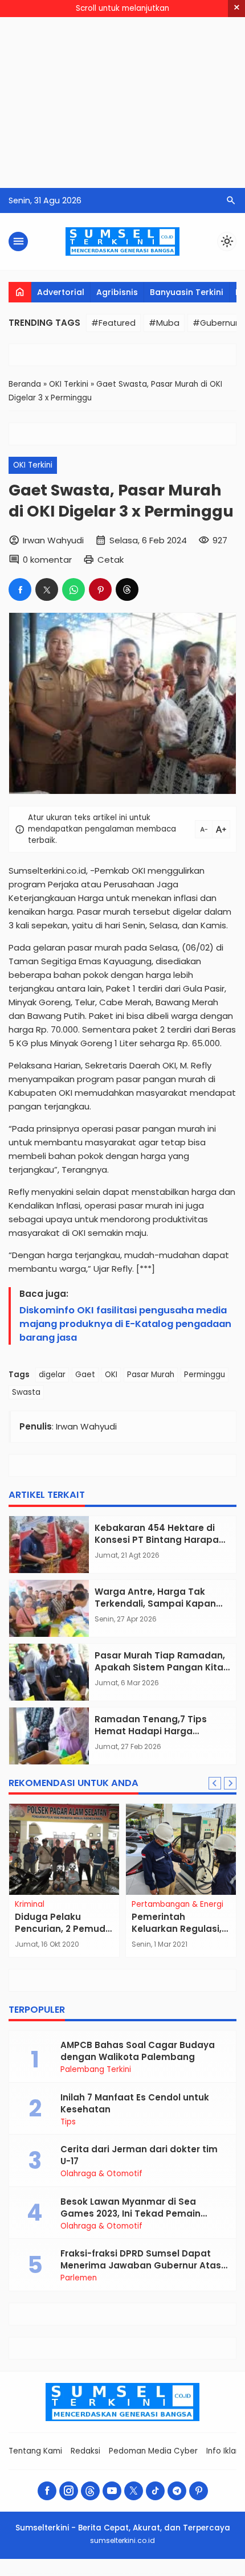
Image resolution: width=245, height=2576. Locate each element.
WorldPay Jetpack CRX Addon (52, 2573)
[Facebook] (47, 2491)
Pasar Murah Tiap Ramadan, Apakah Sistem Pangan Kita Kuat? (160, 1667)
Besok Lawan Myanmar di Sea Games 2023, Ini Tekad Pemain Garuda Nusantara (130, 2213)
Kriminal (30, 1905)
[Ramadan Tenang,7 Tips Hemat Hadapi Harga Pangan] (49, 1736)
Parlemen (79, 2278)
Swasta (26, 1392)
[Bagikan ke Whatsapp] (73, 589)
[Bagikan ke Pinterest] (100, 589)
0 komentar (47, 560)
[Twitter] (134, 2491)
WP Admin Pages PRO (148, 2574)
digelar (52, 1375)
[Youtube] (112, 2491)
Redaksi (85, 2451)
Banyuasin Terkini (187, 292)
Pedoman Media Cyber (153, 2451)
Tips (68, 2122)
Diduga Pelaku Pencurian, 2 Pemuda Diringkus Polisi (63, 1929)
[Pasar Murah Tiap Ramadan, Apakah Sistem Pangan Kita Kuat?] (49, 1672)
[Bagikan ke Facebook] (20, 589)
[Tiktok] (155, 2491)
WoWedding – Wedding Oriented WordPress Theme (201, 2573)
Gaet (85, 1375)
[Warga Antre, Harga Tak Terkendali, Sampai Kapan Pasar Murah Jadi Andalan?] (49, 1608)
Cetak (111, 560)
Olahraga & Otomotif (101, 2174)
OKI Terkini (33, 465)
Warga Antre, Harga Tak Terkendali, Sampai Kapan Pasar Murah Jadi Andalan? (158, 1604)
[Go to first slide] (230, 1783)
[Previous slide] (215, 1783)
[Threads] (90, 2491)
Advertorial (61, 292)
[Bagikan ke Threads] (127, 589)
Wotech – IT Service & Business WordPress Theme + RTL (170, 2573)
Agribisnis (117, 292)
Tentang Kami (35, 2451)
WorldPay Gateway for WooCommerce (30, 2573)
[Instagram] (69, 2491)
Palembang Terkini (96, 2070)
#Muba (164, 323)
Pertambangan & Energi (177, 1905)
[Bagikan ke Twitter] (47, 589)
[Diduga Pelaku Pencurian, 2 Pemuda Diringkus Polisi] (64, 1849)
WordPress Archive (12, 2573)
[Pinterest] (199, 2491)
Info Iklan (223, 2451)
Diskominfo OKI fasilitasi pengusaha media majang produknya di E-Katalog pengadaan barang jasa (125, 1324)
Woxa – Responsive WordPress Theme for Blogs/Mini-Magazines (122, 2574)
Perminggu (205, 1375)
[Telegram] (177, 2491)
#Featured (113, 323)
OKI (111, 1375)
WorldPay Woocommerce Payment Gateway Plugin (77, 2573)
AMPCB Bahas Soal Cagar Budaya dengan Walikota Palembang (138, 2051)
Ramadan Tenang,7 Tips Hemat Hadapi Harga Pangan (151, 1731)
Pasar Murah (151, 1375)
